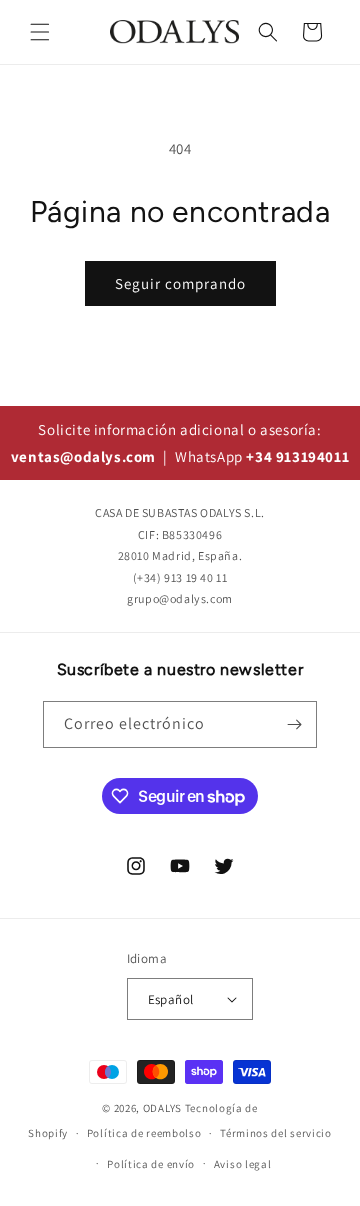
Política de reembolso (144, 1133)
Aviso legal (243, 1164)
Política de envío (151, 1164)
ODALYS (162, 1108)
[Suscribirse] (294, 724)
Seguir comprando (180, 283)
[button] (40, 32)
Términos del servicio (276, 1133)
